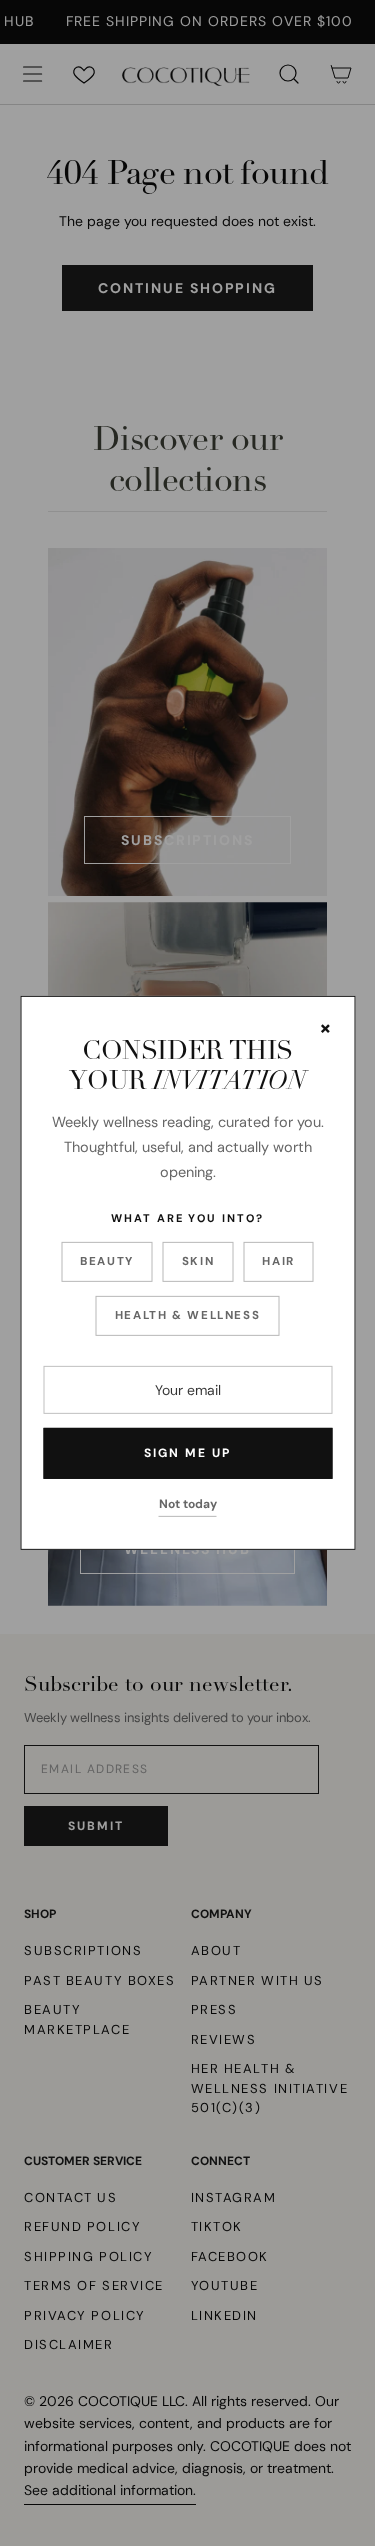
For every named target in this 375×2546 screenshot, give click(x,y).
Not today (188, 1504)
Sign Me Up (187, 1453)
